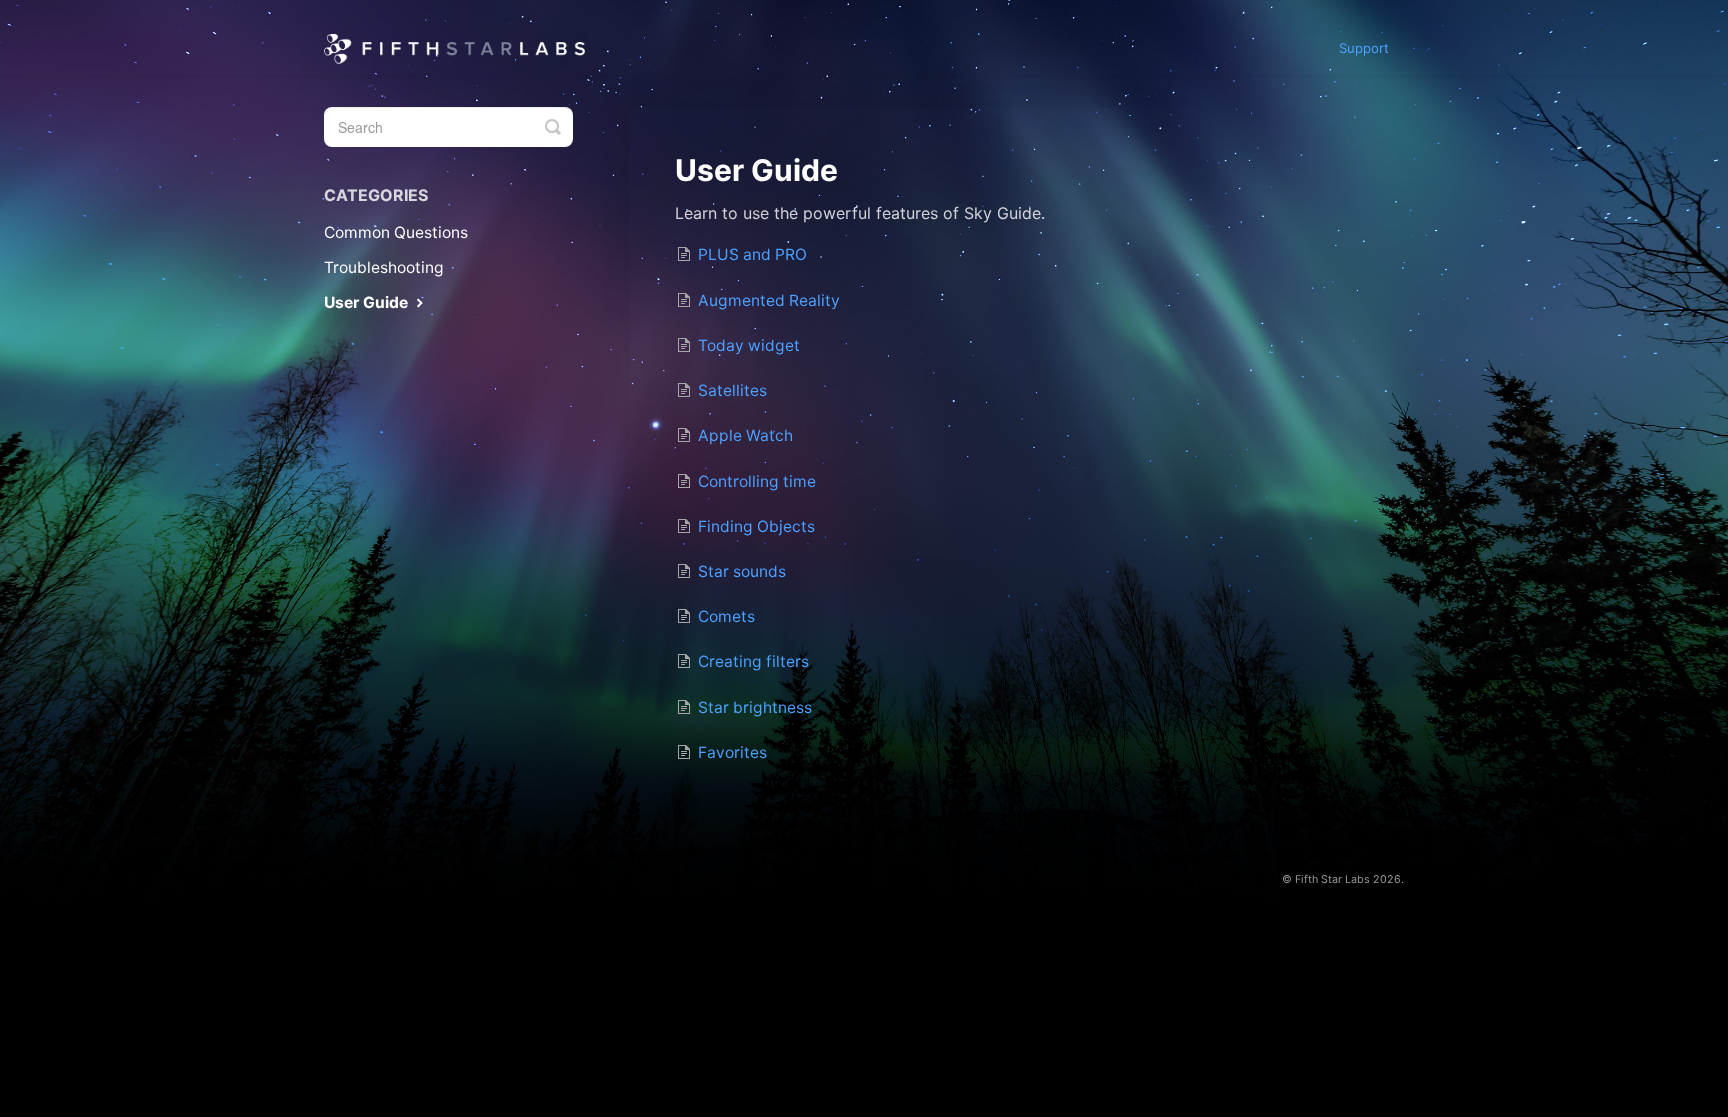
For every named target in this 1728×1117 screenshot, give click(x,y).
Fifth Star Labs (1332, 879)
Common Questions (396, 232)
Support (1364, 48)
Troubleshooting (384, 267)
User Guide (368, 302)
